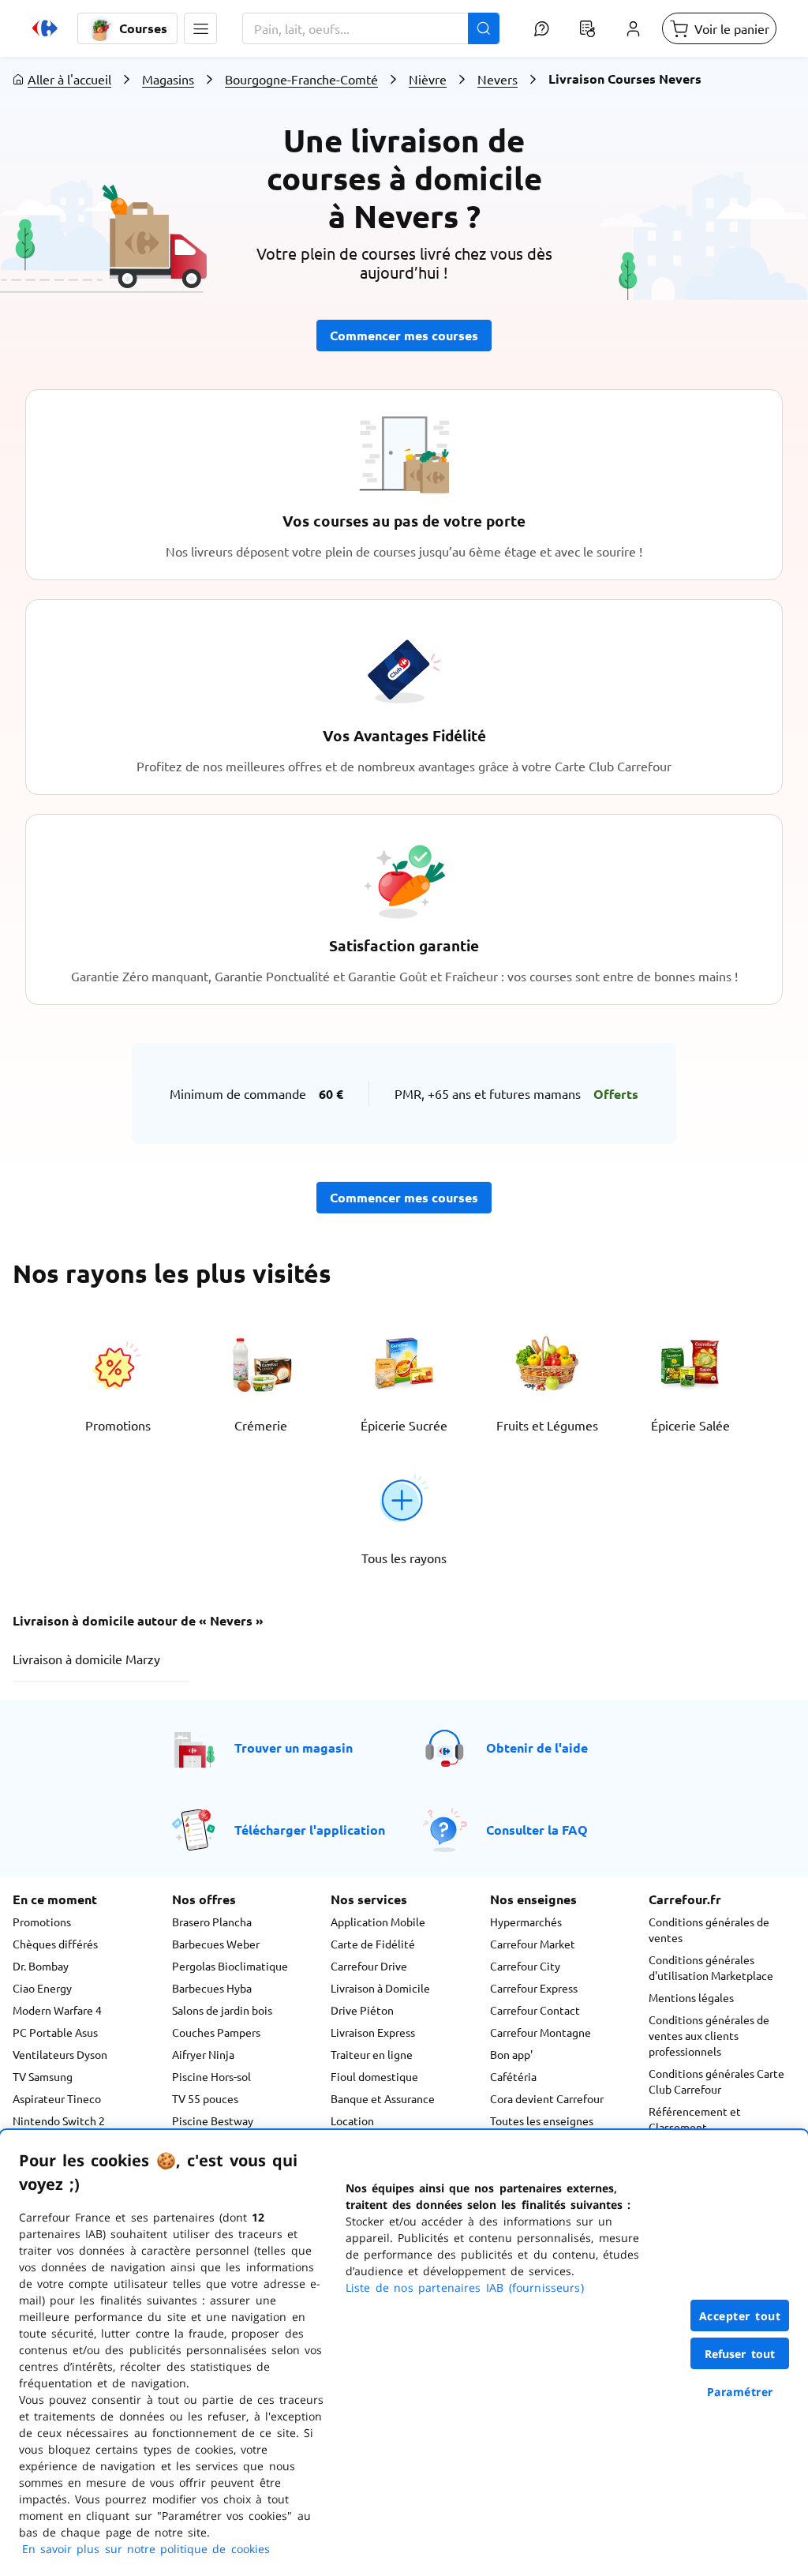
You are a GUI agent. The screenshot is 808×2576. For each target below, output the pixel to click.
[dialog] (404, 2353)
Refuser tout (740, 2354)
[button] (200, 28)
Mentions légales (691, 1997)
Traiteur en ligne (372, 2054)
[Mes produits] (587, 28)
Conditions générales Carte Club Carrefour (716, 2081)
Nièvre (428, 79)
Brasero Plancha (212, 1922)
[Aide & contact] (541, 28)
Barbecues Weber (216, 1944)
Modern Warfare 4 (57, 2010)
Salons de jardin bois (222, 2010)
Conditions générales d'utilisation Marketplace (711, 1967)
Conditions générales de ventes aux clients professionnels (709, 2035)
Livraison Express (373, 2032)
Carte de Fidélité (373, 1944)
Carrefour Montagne (541, 2032)
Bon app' (511, 2054)
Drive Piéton (362, 2010)
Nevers (498, 79)
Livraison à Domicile (380, 1988)
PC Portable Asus (55, 2032)
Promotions (42, 1922)
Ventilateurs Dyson (60, 2054)
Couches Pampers (216, 2032)
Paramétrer (740, 2392)
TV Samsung (43, 2076)
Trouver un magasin (294, 1747)
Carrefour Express (534, 1988)
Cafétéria (513, 2076)
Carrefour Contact (535, 2010)
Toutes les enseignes (542, 2120)
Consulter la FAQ (537, 1830)
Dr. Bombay (41, 1966)
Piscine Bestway (213, 2120)
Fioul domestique (374, 2076)
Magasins (168, 79)
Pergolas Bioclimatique (230, 1966)
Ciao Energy (42, 1988)
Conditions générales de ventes (709, 1929)
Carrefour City (525, 1966)
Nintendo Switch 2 (59, 2120)
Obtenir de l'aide (537, 1747)
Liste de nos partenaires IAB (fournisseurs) (465, 2287)
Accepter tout (740, 2316)
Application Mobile (378, 1922)
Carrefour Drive (369, 1966)
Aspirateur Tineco (57, 2098)
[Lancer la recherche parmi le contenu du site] (484, 28)
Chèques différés (55, 1944)
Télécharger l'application (310, 1830)
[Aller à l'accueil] (45, 28)
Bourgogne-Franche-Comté (301, 79)
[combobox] (371, 28)
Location (352, 2120)
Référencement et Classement (695, 2119)
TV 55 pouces (205, 2098)
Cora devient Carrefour (547, 2098)
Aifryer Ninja (203, 2054)
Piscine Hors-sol (211, 2076)
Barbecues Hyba (212, 1988)
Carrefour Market (533, 1944)
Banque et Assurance (383, 2098)
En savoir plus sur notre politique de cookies (146, 2549)
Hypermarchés (526, 1922)
